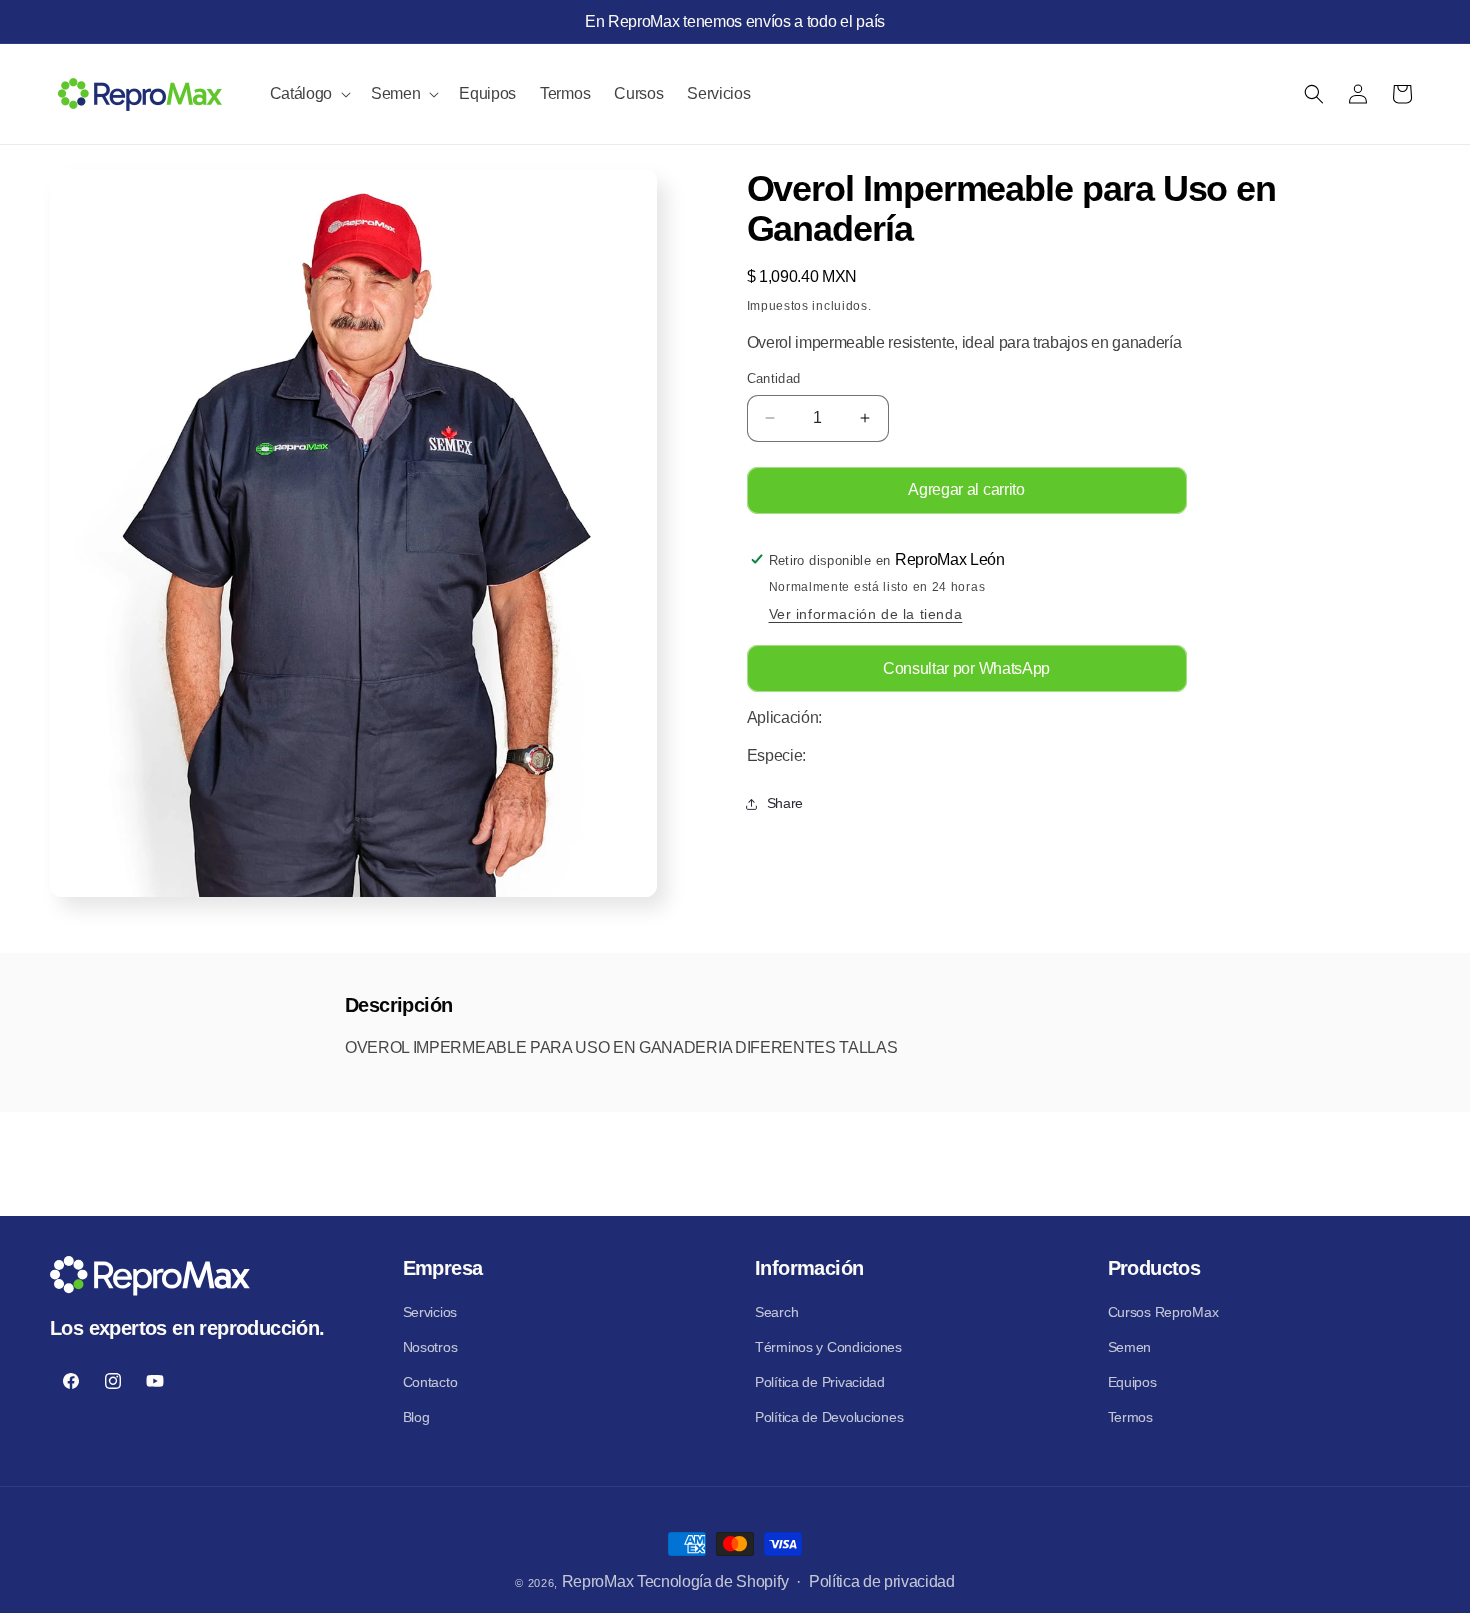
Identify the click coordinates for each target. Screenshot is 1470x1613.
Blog (416, 1417)
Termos (1130, 1417)
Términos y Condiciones (828, 1347)
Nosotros (430, 1347)
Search (776, 1312)
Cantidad (774, 378)
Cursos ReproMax (1163, 1312)
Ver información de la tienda (866, 615)
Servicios (430, 1312)
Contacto (430, 1382)
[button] (308, 94)
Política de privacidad (882, 1581)
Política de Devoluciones (829, 1417)
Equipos (1132, 1382)
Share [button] (785, 804)
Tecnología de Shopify (712, 1581)
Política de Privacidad (820, 1382)
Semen (1130, 1347)
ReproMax (597, 1581)
